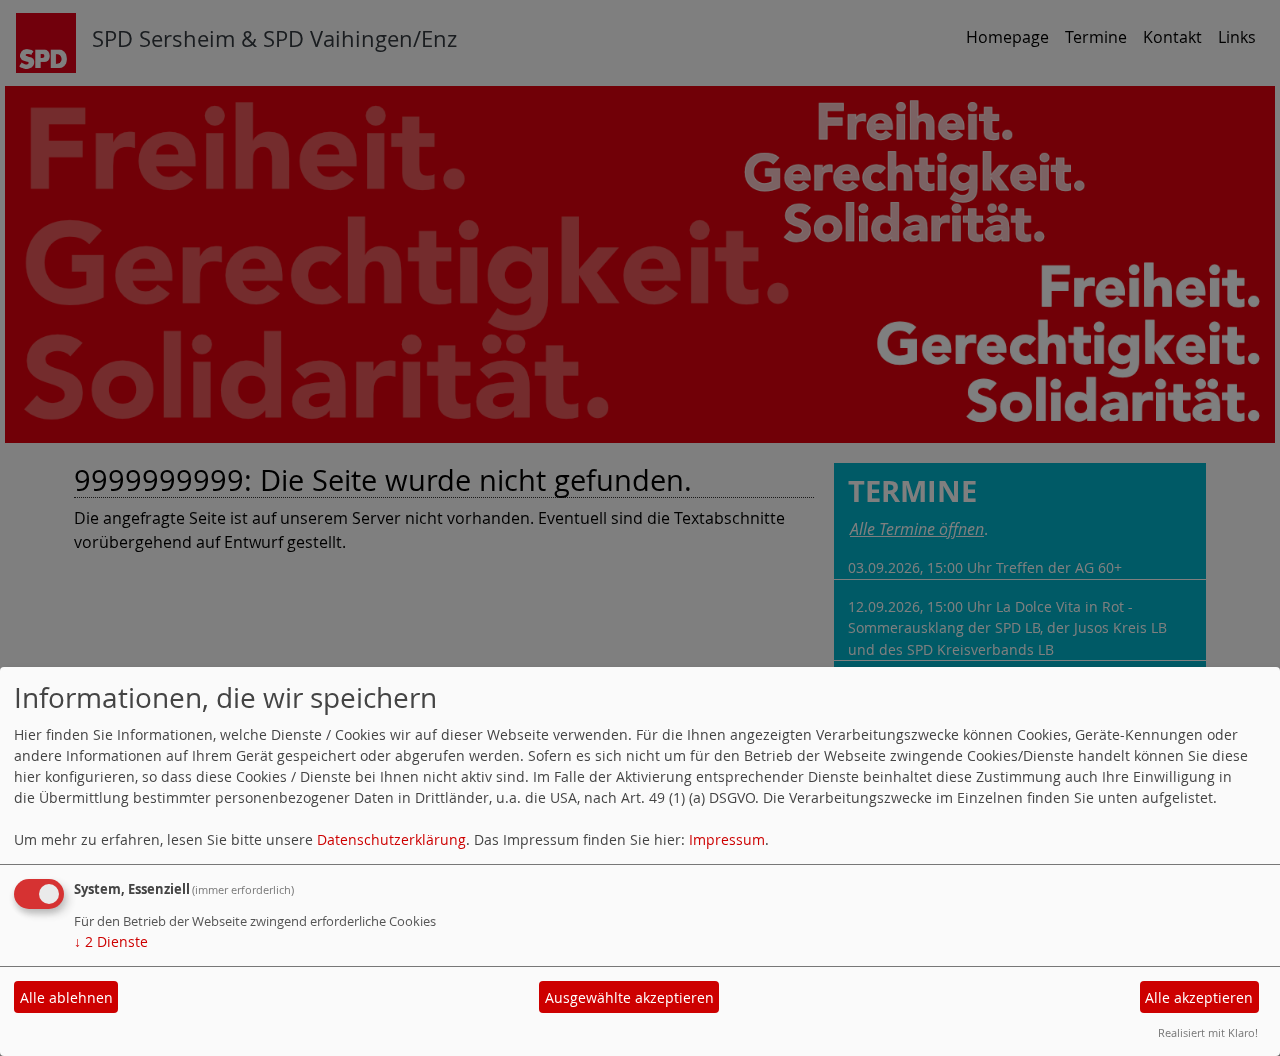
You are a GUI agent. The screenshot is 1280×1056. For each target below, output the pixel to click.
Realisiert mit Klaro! (1208, 1032)
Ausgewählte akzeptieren (629, 997)
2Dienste (111, 941)
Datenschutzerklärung (391, 839)
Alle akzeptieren (1199, 997)
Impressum (727, 839)
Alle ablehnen (66, 997)
